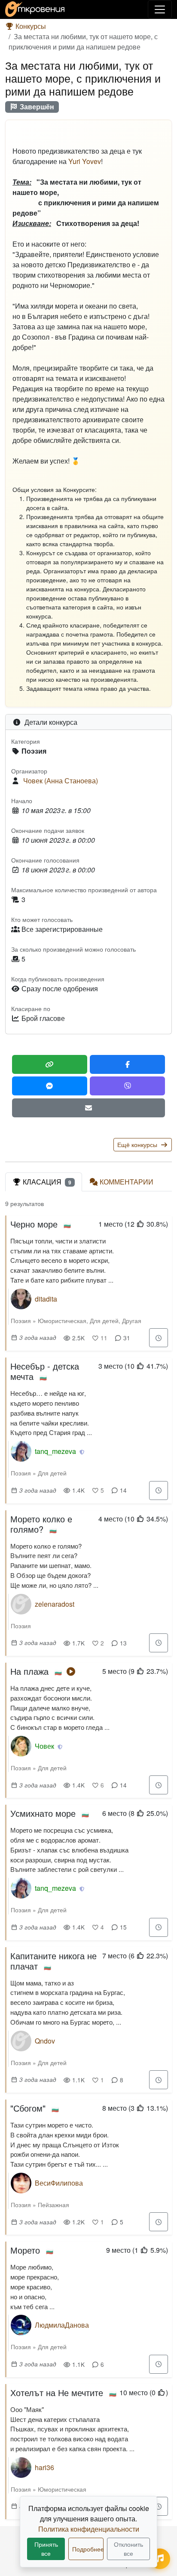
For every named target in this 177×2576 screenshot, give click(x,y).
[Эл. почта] (88, 1108)
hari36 (44, 2467)
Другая (132, 1320)
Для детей (104, 1320)
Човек (44, 1746)
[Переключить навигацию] (160, 9)
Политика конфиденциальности (89, 2529)
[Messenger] (50, 1086)
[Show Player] (160, 2559)
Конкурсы (30, 26)
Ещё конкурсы (138, 1144)
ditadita (46, 1299)
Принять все (46, 2549)
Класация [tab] (47, 1182)
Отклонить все (128, 2549)
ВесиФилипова (59, 2183)
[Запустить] (71, 1671)
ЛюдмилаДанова (62, 2325)
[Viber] (127, 1086)
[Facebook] (127, 1064)
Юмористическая (62, 1320)
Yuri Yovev (85, 161)
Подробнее (88, 2549)
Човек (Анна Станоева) (61, 781)
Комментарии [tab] (127, 1182)
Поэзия (21, 1320)
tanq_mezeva (55, 1451)
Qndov (45, 2041)
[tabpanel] (88, 1862)
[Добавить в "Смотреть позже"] (159, 1338)
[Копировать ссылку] (50, 1064)
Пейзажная (53, 2205)
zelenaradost (55, 1604)
